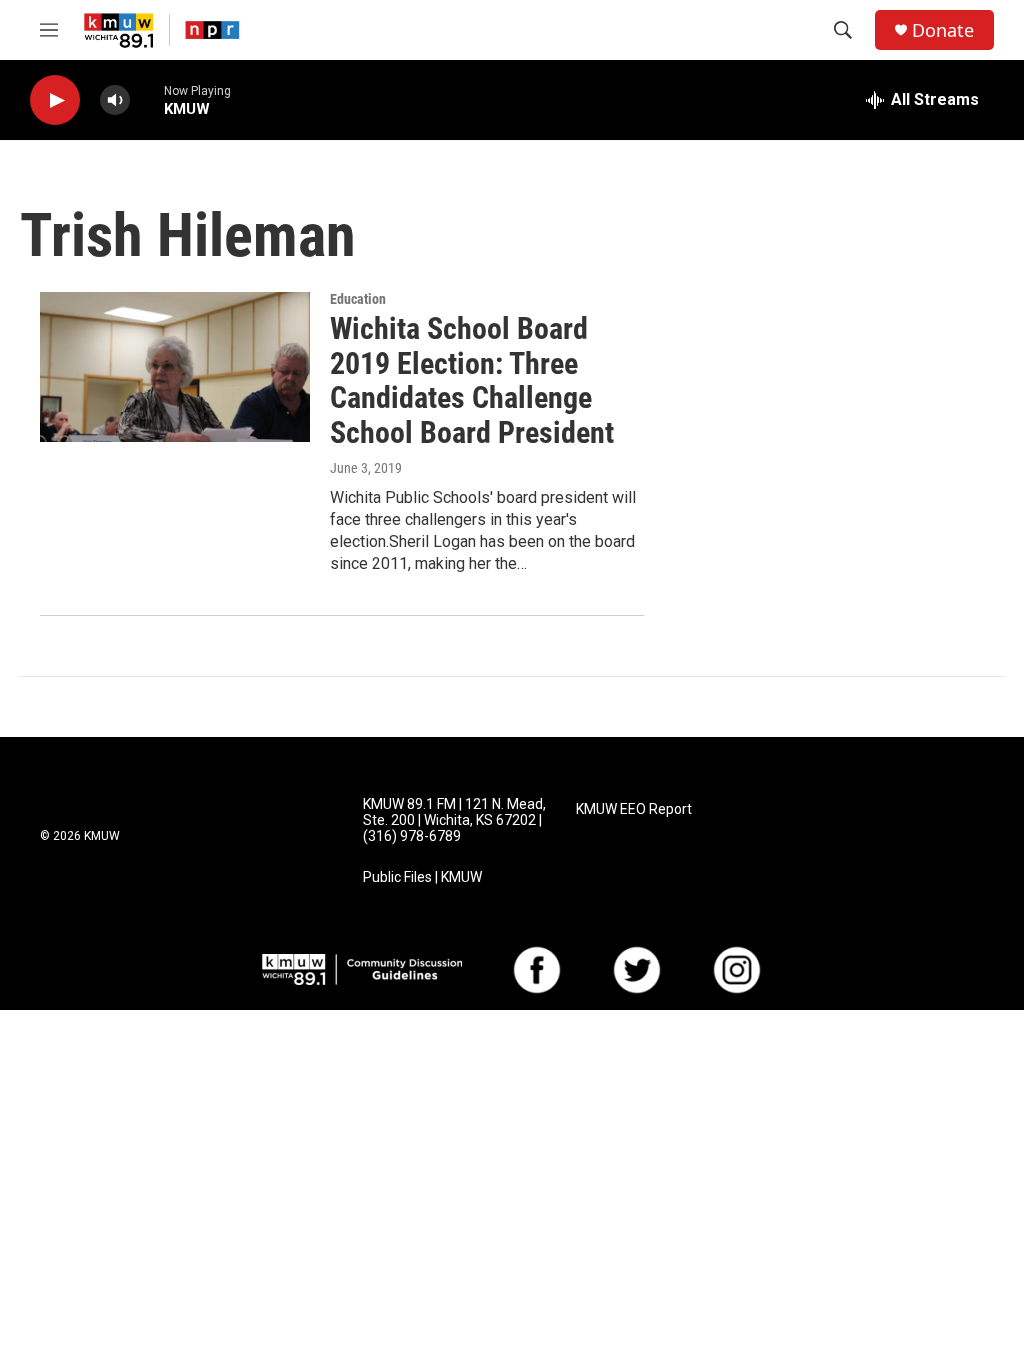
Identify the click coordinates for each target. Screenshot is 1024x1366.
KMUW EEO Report (634, 809)
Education (358, 299)
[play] (55, 100)
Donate (943, 30)
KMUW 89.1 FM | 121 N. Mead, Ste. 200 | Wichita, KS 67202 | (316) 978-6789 (454, 820)
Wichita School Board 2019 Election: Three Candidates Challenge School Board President (472, 380)
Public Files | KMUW (422, 877)
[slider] (147, 99)
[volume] (115, 100)
